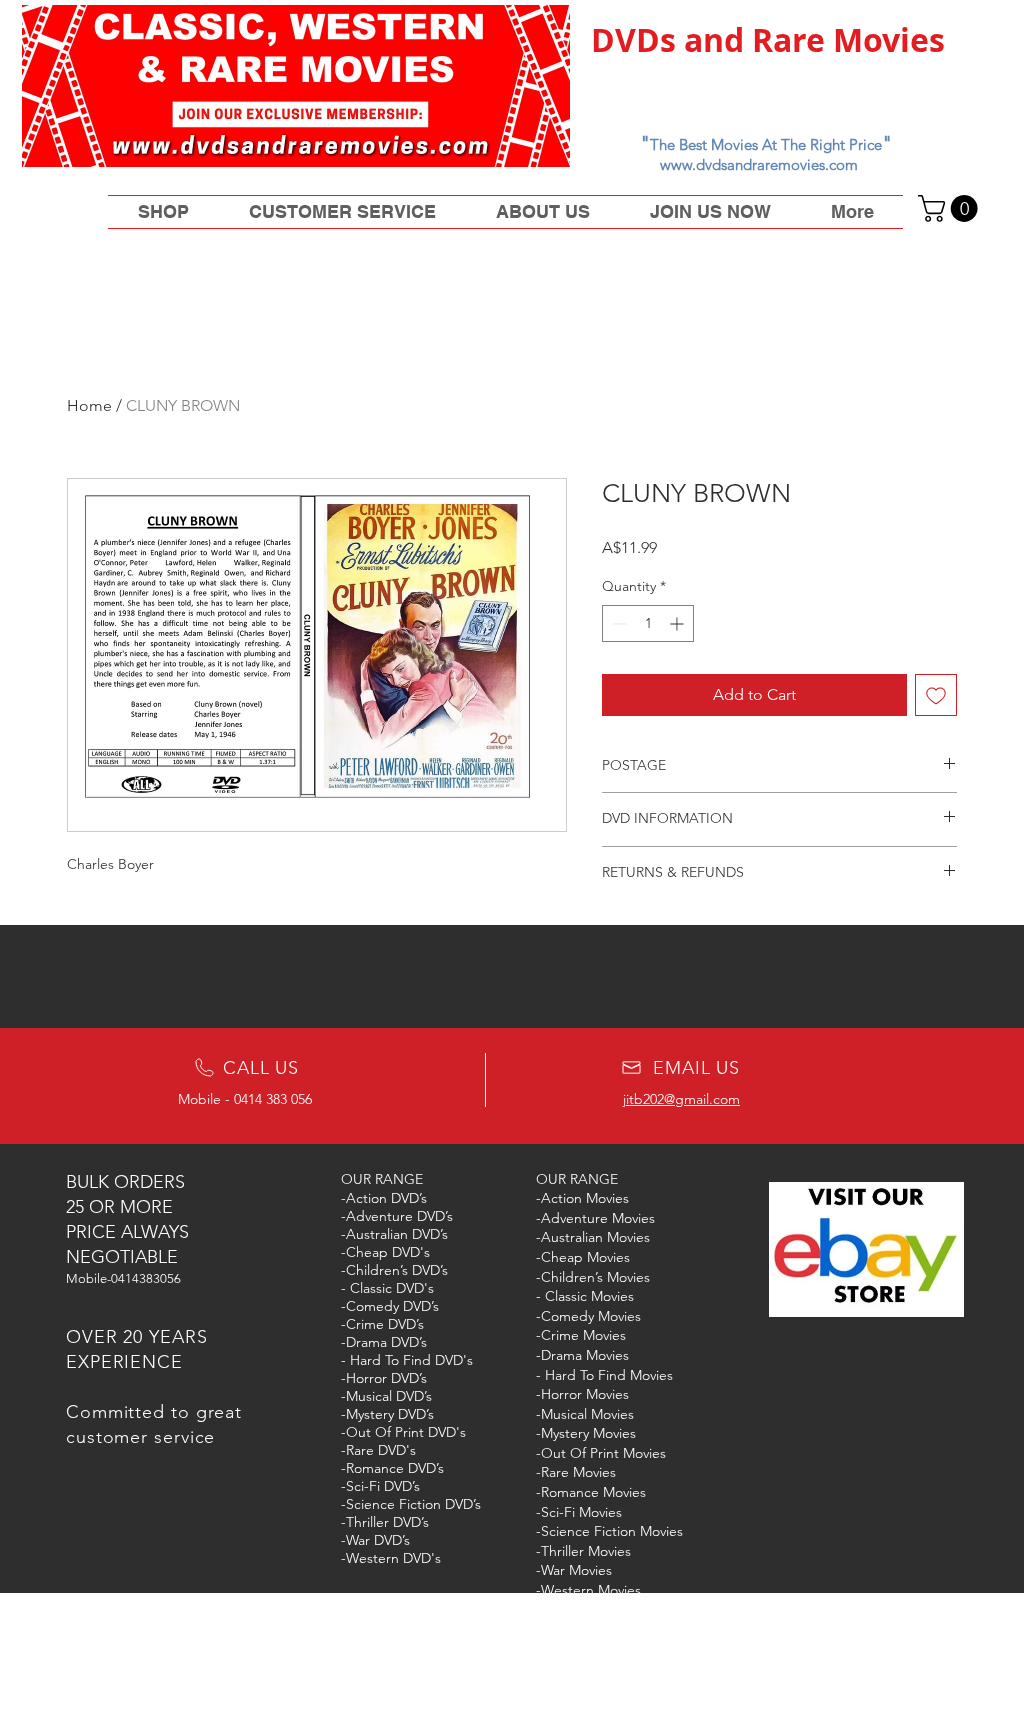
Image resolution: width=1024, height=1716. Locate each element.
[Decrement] (617, 623)
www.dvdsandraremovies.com (759, 164)
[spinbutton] (648, 623)
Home (89, 405)
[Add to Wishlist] (936, 695)
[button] (951, 208)
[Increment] (678, 623)
